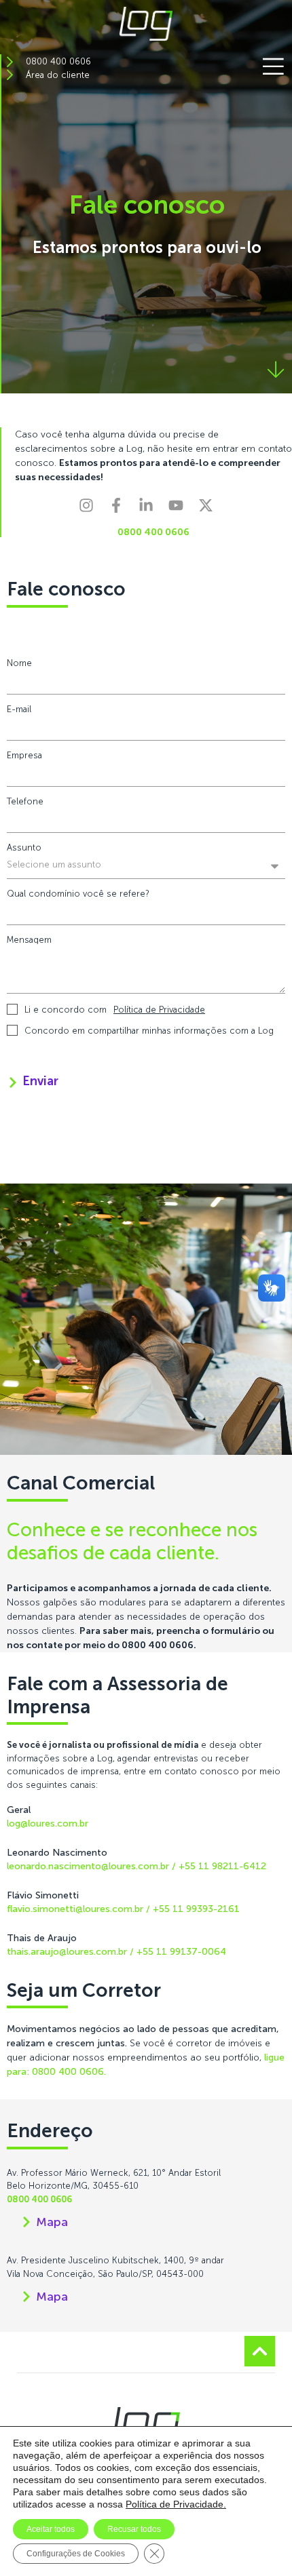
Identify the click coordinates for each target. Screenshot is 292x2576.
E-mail (19, 709)
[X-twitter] (213, 513)
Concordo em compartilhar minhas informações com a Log (149, 1031)
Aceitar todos (51, 2529)
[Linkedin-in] (153, 513)
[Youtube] (183, 513)
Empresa (24, 755)
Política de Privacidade (159, 1010)
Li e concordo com (115, 1010)
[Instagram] (94, 513)
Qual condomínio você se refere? (78, 894)
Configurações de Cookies (76, 2554)
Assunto (24, 847)
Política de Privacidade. (176, 2504)
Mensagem (29, 940)
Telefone (25, 801)
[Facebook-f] (124, 513)
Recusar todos (134, 2529)
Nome (19, 663)
